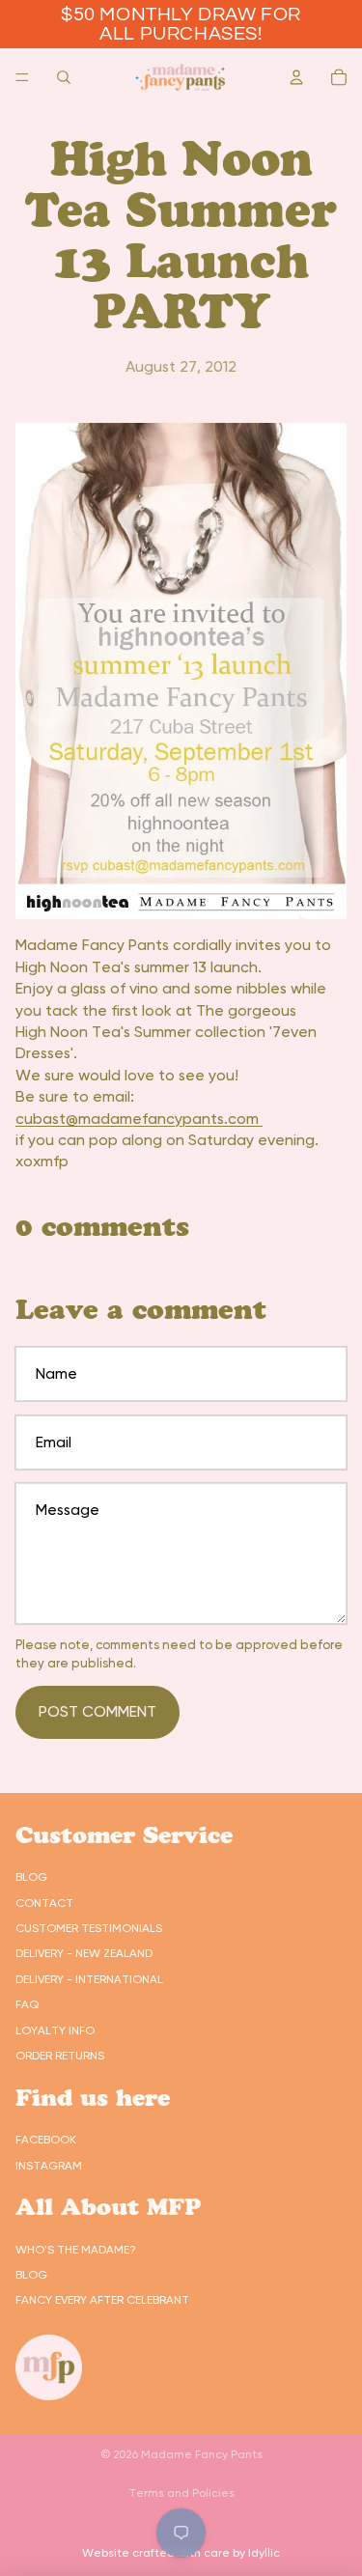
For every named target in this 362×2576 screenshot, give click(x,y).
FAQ (27, 2004)
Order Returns (60, 2056)
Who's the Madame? (76, 2250)
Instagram (49, 2166)
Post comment (97, 1711)
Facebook (46, 2140)
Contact (44, 1903)
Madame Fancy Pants (202, 2454)
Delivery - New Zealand (84, 1953)
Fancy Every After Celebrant (102, 2300)
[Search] (64, 77)
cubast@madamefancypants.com (139, 1119)
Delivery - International (89, 1979)
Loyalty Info (55, 2030)
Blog (31, 1877)
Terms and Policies (181, 2493)
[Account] (296, 77)
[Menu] (22, 77)
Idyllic (264, 2553)
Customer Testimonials (89, 1928)
